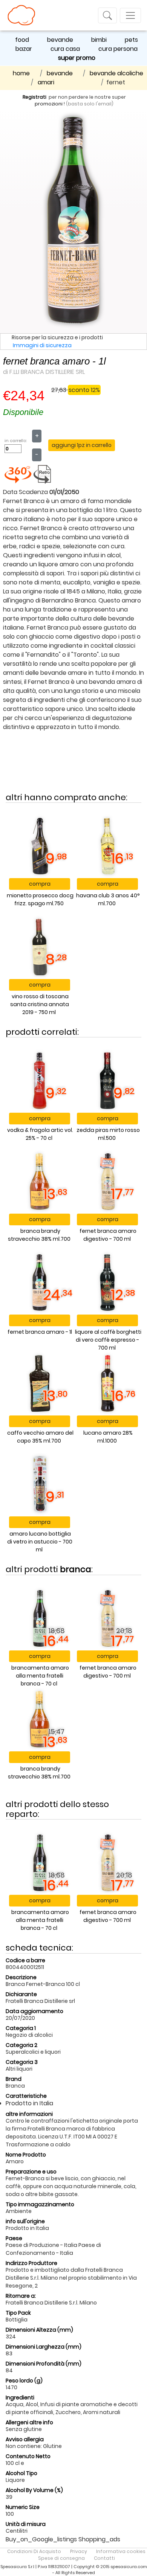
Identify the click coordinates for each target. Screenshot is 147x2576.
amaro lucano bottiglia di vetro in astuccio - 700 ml (40, 1542)
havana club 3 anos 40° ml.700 (108, 899)
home (21, 73)
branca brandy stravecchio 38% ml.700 (39, 1235)
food (22, 40)
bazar (24, 49)
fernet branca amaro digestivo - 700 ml (108, 1235)
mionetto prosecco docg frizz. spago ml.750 (40, 899)
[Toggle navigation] (107, 15)
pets (131, 40)
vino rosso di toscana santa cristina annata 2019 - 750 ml (40, 1004)
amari (46, 82)
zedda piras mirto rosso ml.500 (108, 1134)
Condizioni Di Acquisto (34, 2551)
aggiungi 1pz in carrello (82, 445)
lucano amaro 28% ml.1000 (108, 1437)
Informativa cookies (121, 2551)
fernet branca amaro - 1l (40, 1332)
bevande (60, 40)
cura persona (118, 49)
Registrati (34, 97)
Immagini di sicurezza (42, 345)
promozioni (49, 104)
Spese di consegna (61, 2558)
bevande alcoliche (116, 73)
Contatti (104, 2558)
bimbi (99, 40)
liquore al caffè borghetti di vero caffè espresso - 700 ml (108, 1340)
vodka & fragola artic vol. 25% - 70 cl (40, 1134)
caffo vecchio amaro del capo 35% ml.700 (40, 1437)
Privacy (79, 2551)
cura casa (65, 49)
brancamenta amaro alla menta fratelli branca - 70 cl (40, 1676)
